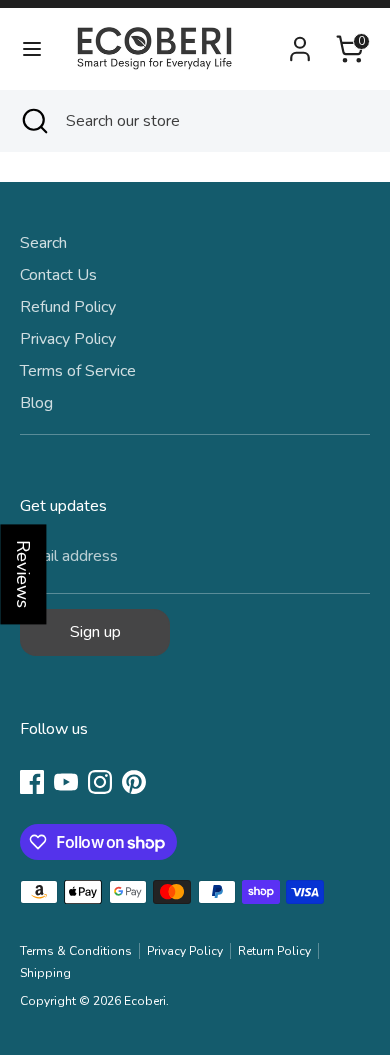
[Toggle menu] (32, 49)
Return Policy (274, 951)
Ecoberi (145, 1001)
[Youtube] (66, 782)
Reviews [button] (23, 574)
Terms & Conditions (76, 951)
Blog (36, 403)
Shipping (45, 973)
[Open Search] (33, 121)
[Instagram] (100, 782)
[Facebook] (32, 782)
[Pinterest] (134, 782)
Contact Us (58, 275)
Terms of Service (78, 371)
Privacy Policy (68, 339)
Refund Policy (68, 307)
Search (43, 243)
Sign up (95, 632)
